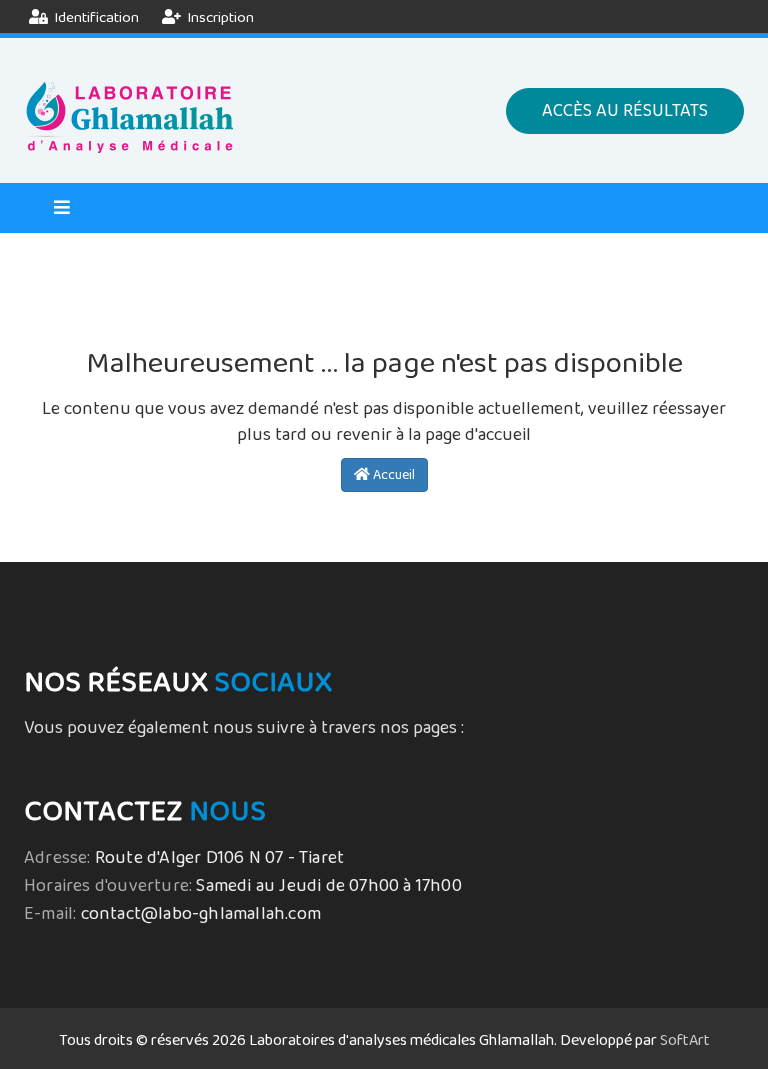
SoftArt (685, 1040)
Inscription (219, 17)
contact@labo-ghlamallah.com (201, 914)
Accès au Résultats (625, 111)
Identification (95, 17)
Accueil (392, 475)
